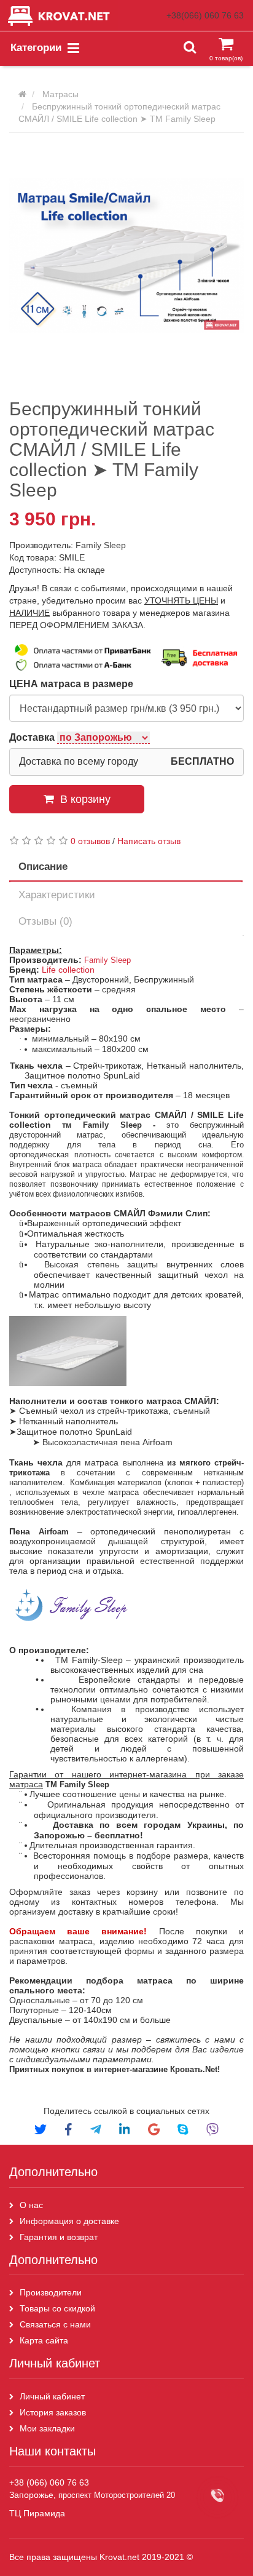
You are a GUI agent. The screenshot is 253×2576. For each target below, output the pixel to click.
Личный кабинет (52, 2396)
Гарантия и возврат (59, 2237)
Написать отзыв (149, 841)
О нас (31, 2205)
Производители (51, 2292)
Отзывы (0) (45, 921)
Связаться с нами (55, 2324)
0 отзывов (90, 841)
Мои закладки (47, 2428)
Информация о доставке (69, 2221)
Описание (43, 867)
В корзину (85, 799)
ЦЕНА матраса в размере (71, 684)
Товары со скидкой (57, 2308)
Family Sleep (101, 545)
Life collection (68, 970)
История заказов (53, 2412)
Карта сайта (45, 2340)
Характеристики (57, 895)
